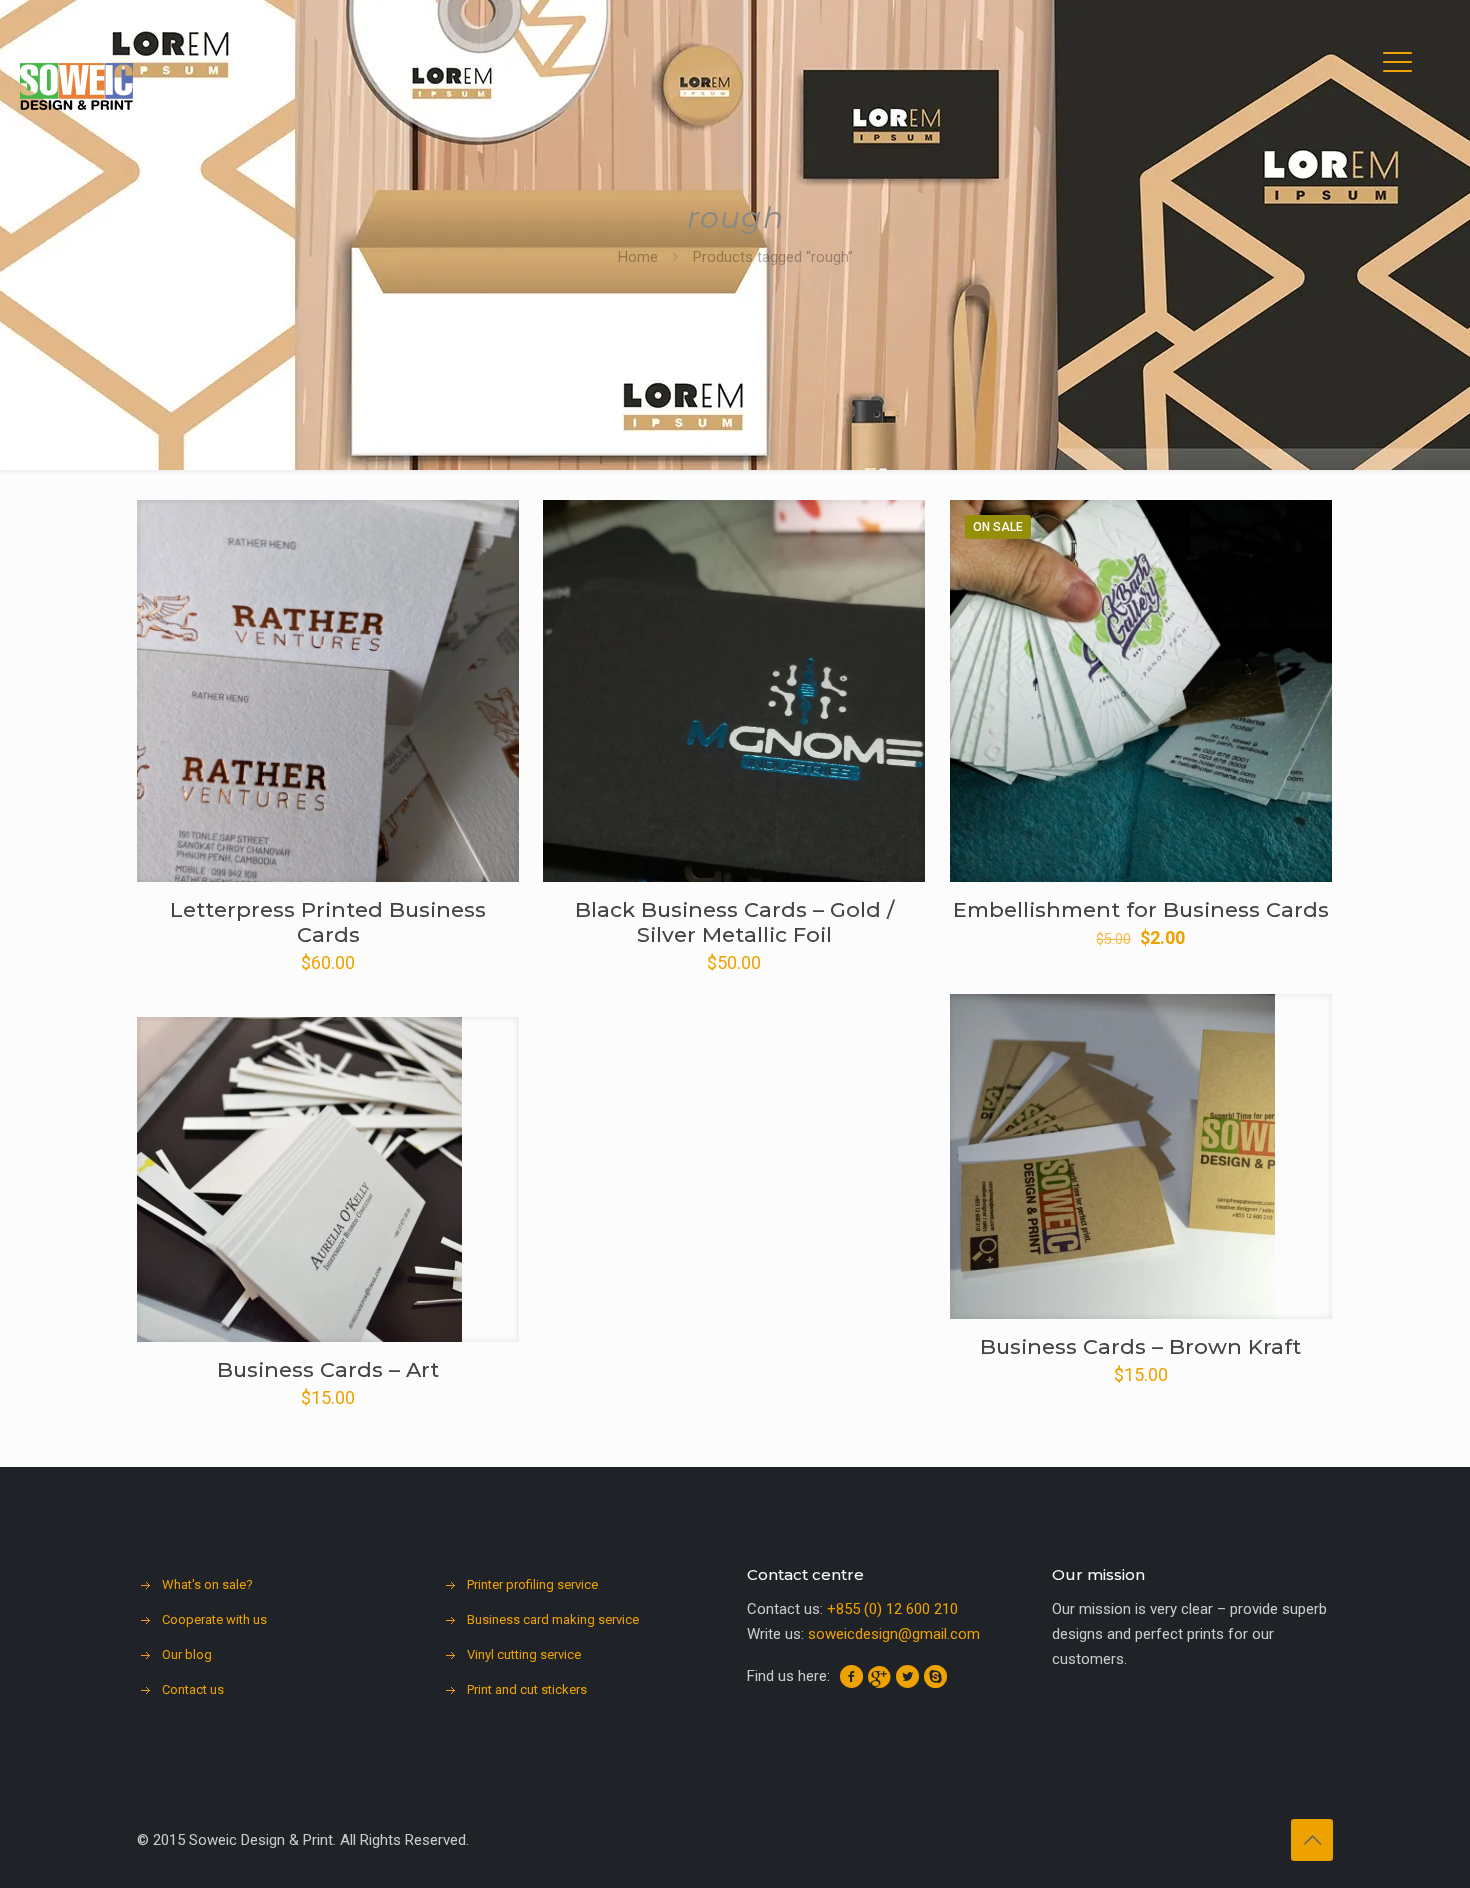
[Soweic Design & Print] (76, 85)
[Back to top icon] (1312, 1840)
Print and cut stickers (527, 1689)
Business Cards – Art (328, 1369)
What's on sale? (207, 1584)
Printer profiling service (532, 1584)
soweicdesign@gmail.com (894, 1634)
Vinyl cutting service (524, 1654)
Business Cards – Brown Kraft (1140, 1346)
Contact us (193, 1689)
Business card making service (553, 1619)
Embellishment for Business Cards (1141, 909)
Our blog (187, 1654)
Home (638, 257)
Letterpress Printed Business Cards (328, 922)
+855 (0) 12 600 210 (892, 1609)
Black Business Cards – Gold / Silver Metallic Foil (734, 922)
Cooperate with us (214, 1619)
